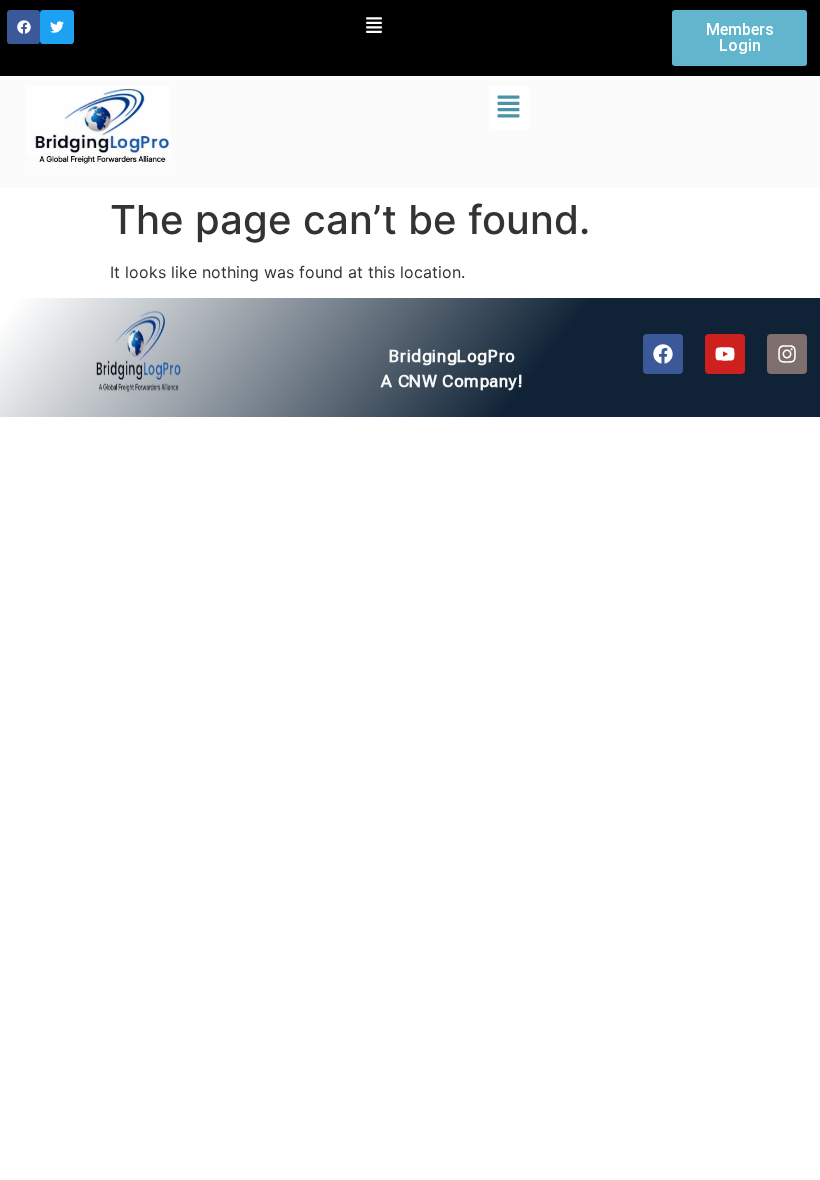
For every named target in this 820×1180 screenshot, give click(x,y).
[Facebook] (24, 27)
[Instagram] (787, 354)
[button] (374, 27)
